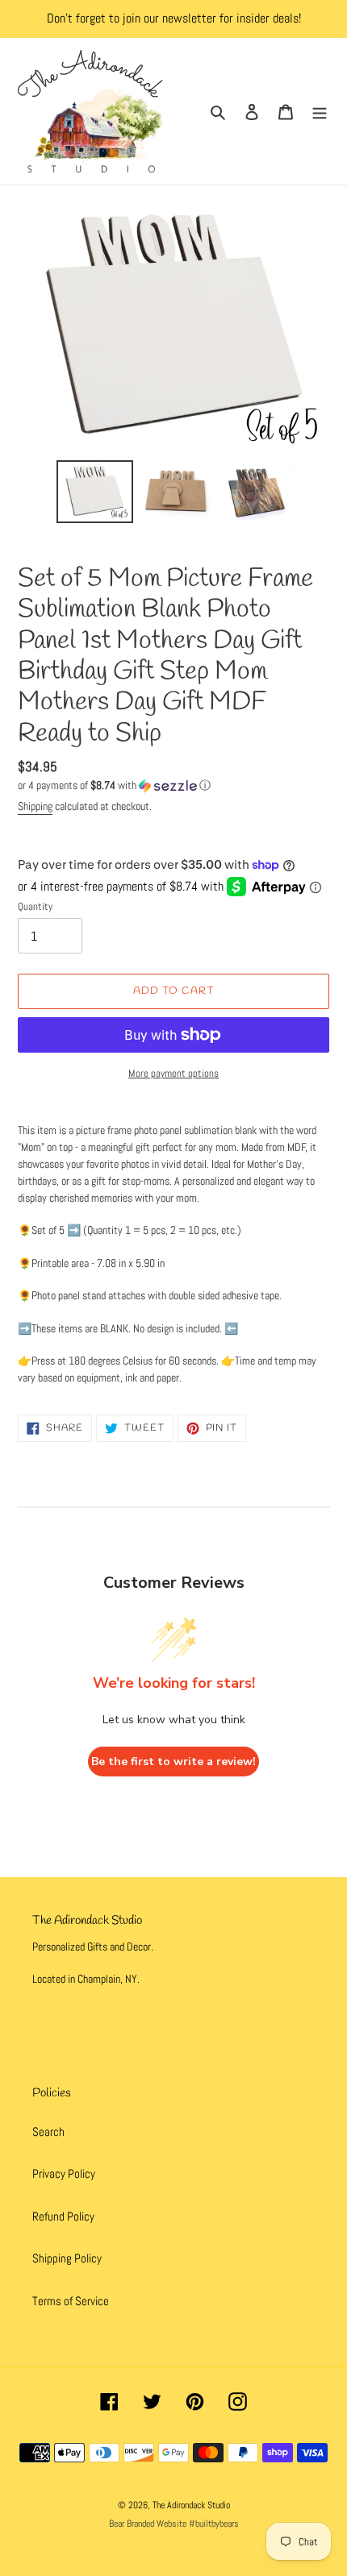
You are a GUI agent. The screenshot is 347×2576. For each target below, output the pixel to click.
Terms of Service (71, 2301)
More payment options (173, 1073)
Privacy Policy (64, 2173)
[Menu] (320, 112)
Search (48, 2131)
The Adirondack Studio (191, 2505)
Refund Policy (63, 2216)
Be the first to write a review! (173, 1762)
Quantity (35, 906)
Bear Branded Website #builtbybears (174, 2524)
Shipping (35, 806)
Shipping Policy (67, 2258)
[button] (114, 785)
